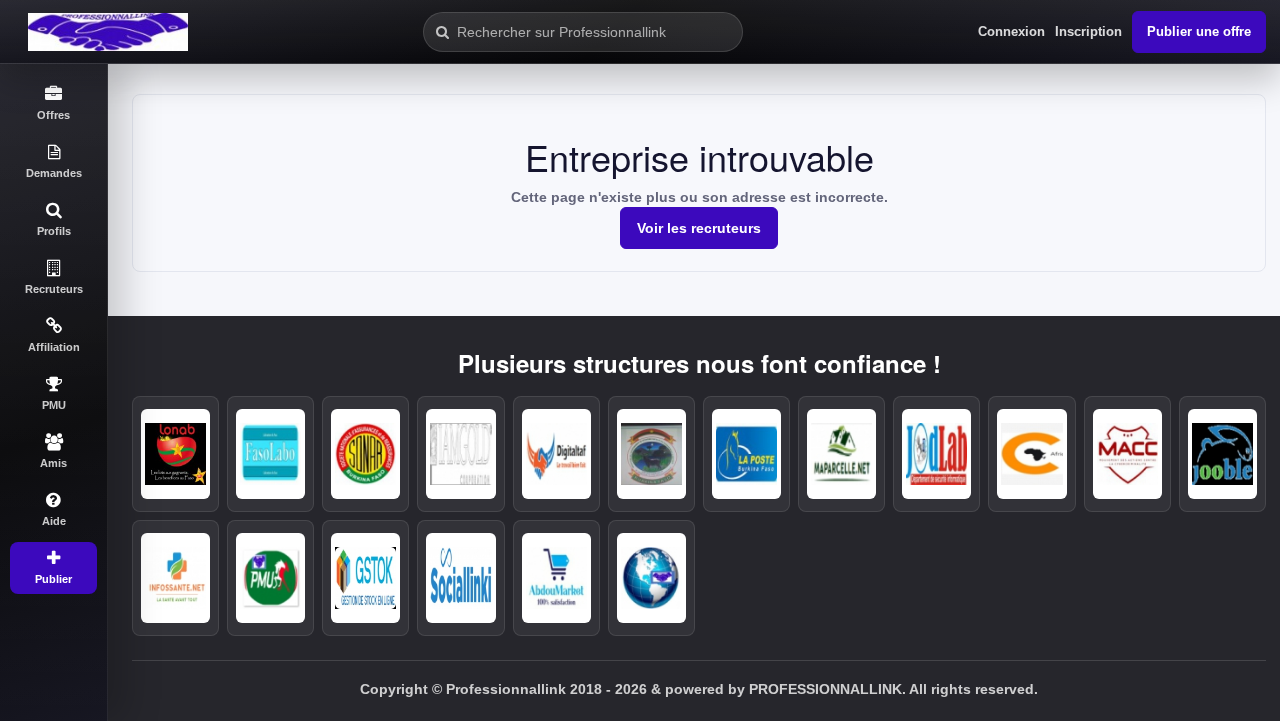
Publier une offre (1199, 31)
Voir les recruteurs (699, 228)
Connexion (1011, 31)
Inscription (1088, 31)
